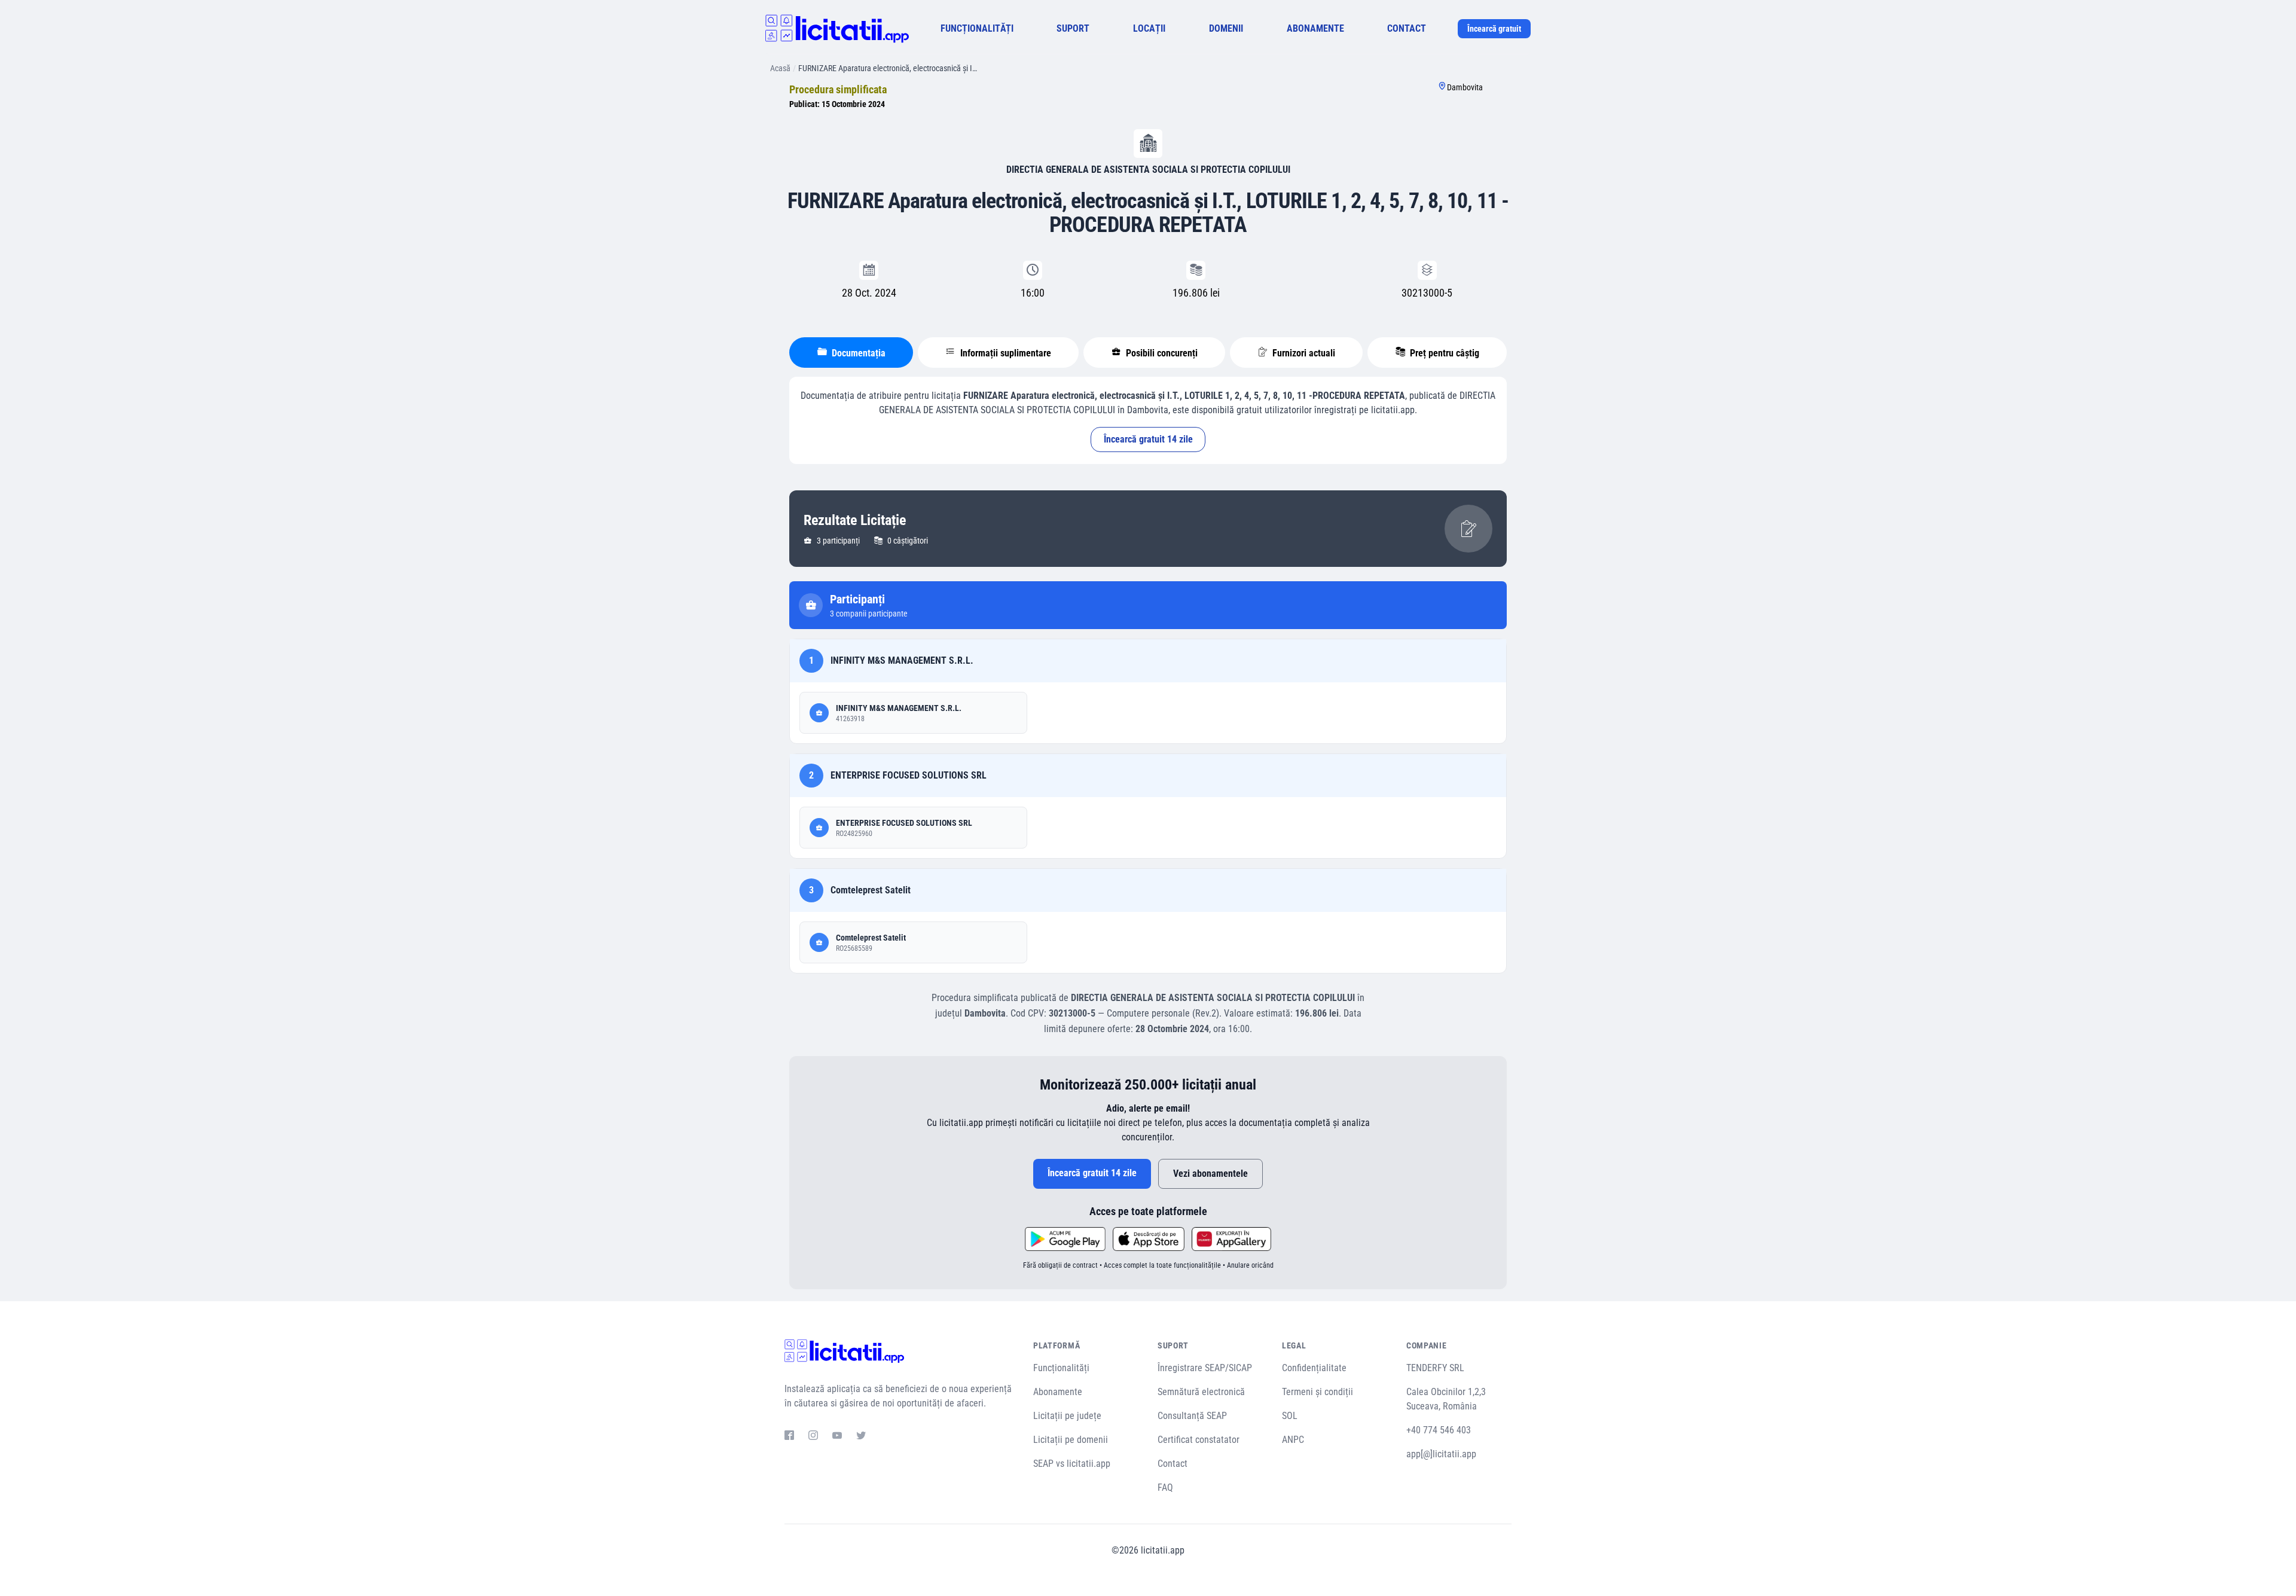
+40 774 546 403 (1439, 1430)
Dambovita (1465, 87)
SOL (1290, 1416)
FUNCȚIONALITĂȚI (977, 28)
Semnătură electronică (1201, 1392)
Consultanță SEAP (1192, 1416)
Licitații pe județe (1067, 1416)
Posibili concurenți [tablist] (1161, 353)
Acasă (780, 68)
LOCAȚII (1149, 28)
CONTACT (1407, 28)
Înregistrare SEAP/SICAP (1205, 1368)
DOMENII (1226, 28)
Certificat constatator (1199, 1440)
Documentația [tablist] (857, 353)
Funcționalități (1061, 1368)
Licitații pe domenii (1071, 1440)
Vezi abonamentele (1210, 1174)
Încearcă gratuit (1494, 29)
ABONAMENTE (1315, 28)
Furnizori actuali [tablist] (1303, 353)
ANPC (1293, 1440)
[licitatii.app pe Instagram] (813, 1437)
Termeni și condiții (1318, 1392)
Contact (1173, 1464)
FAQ (1165, 1487)
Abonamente (1058, 1392)
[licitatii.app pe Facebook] (789, 1437)
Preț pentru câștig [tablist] (1443, 353)
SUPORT (1073, 28)
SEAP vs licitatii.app (1072, 1464)
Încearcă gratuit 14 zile (1148, 439)
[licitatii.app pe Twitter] (861, 1437)
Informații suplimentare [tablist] (1004, 353)
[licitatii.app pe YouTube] (837, 1437)
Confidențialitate (1314, 1368)
